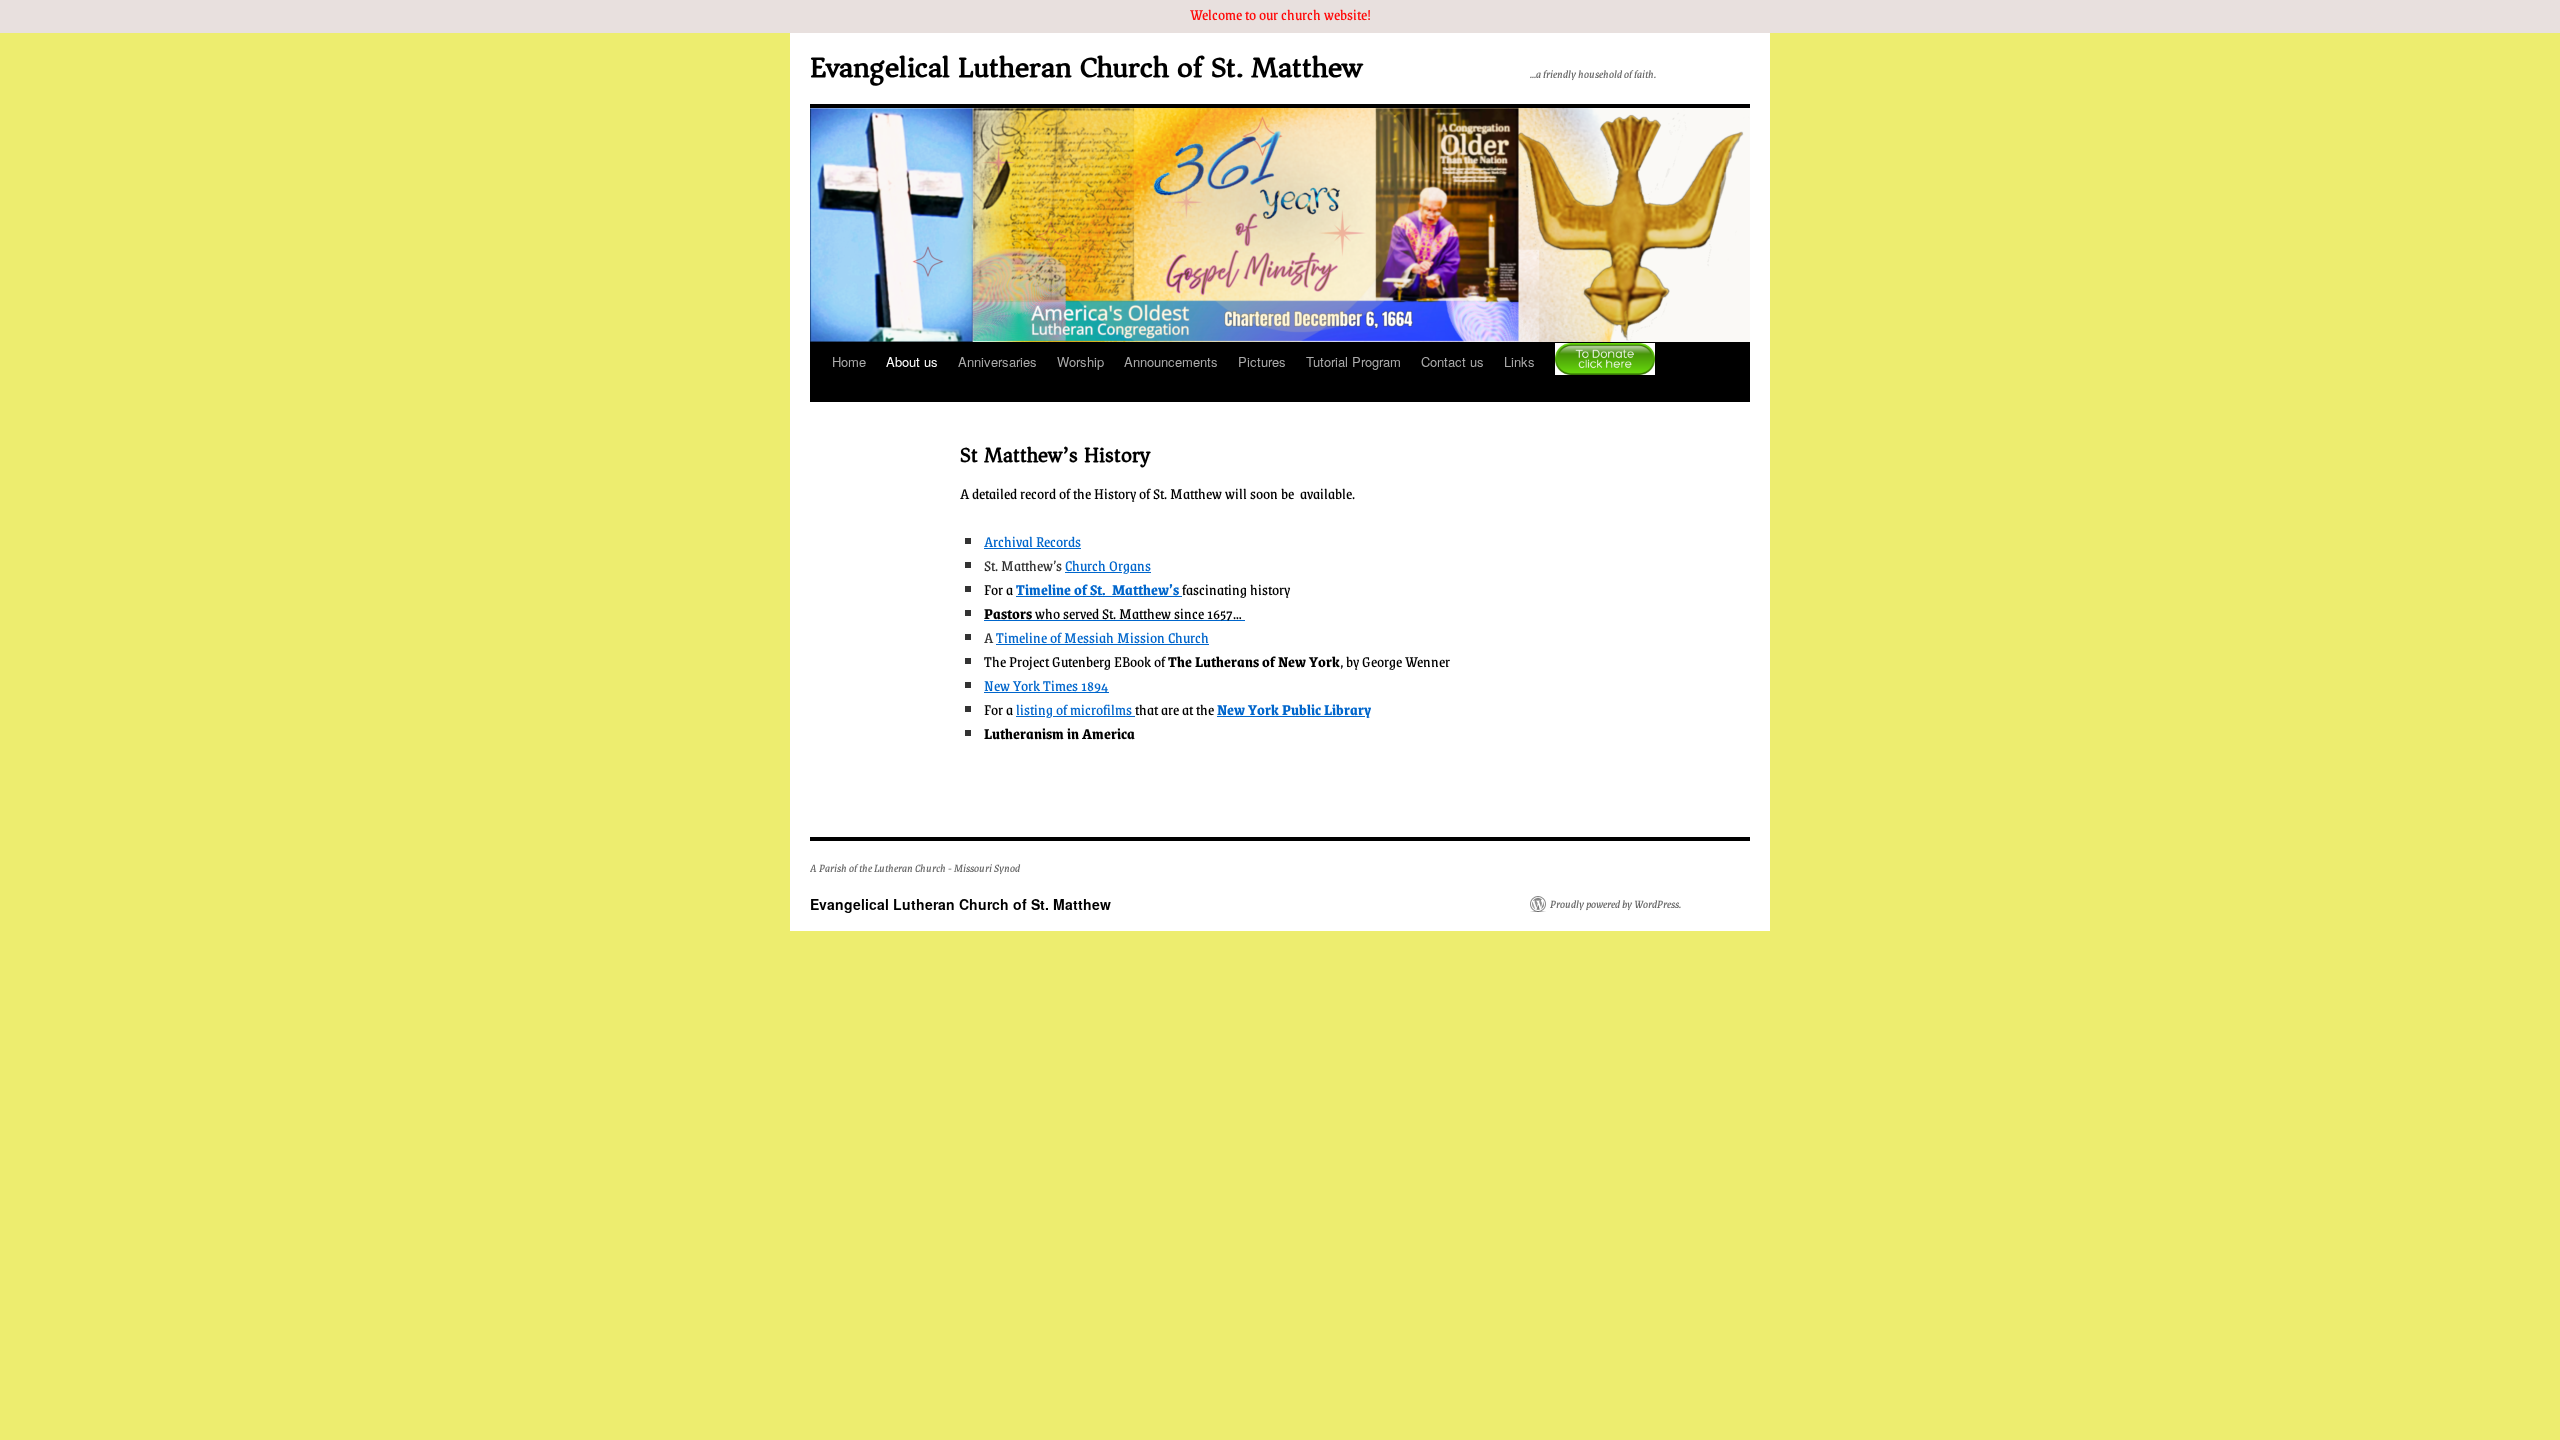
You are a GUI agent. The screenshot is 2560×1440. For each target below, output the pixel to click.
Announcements (1171, 361)
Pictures (1262, 361)
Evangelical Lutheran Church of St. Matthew (1086, 67)
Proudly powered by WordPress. (1615, 904)
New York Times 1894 (1046, 685)
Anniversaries (997, 361)
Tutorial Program (1353, 361)
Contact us (1452, 361)
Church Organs (1108, 565)
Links (1519, 361)
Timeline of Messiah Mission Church (1102, 637)
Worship (1080, 361)
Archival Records (1032, 541)
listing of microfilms (1075, 709)
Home (849, 361)
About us (912, 361)
